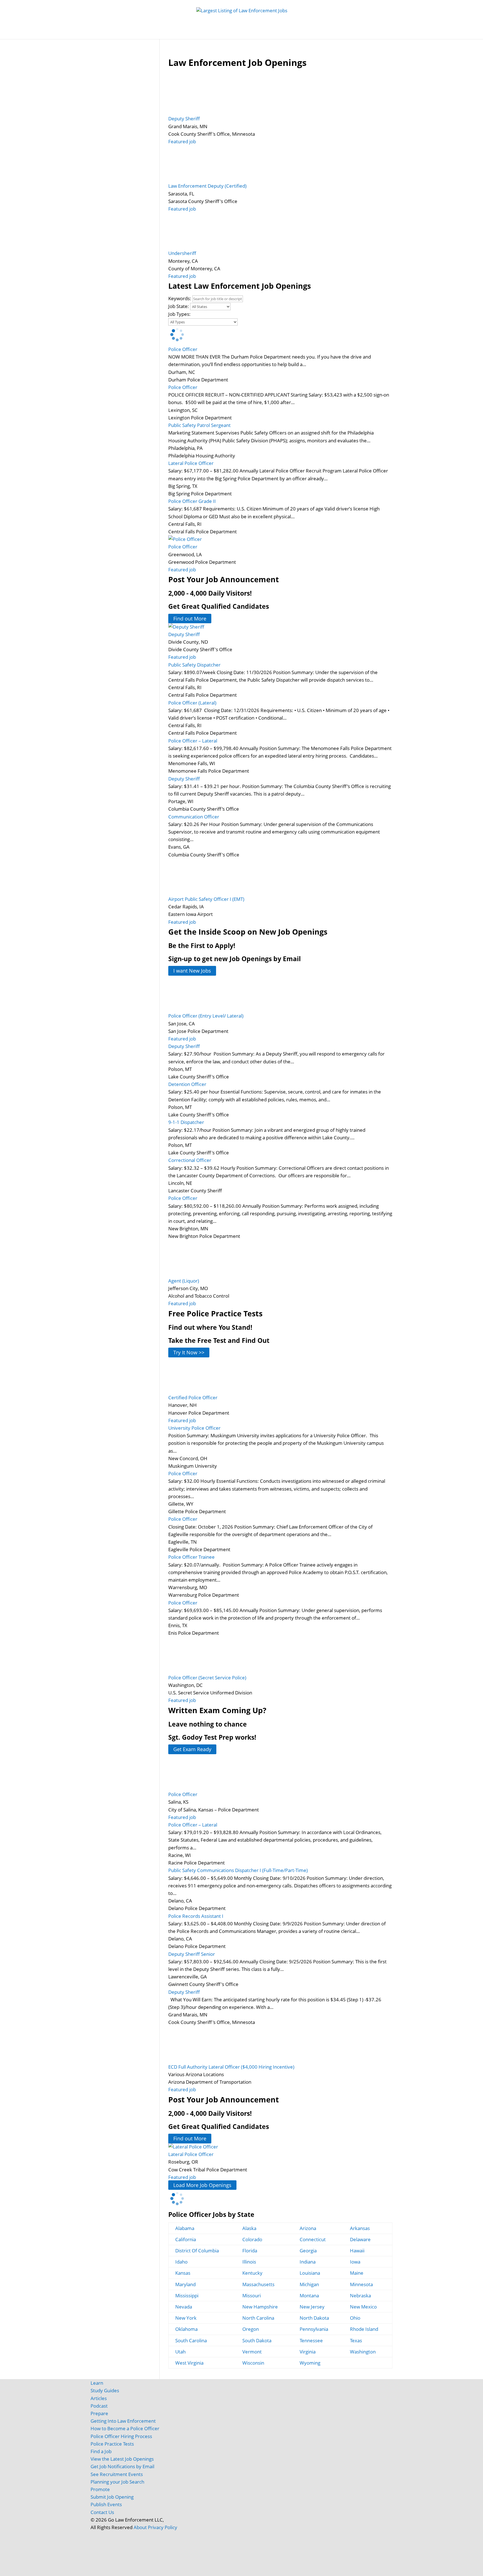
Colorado (252, 2239)
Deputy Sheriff (184, 119)
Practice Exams (245, 34)
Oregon (251, 2329)
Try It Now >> (189, 1352)
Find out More (190, 619)
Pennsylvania (314, 2329)
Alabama (185, 2228)
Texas (356, 2340)
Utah (180, 2352)
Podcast (99, 2406)
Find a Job (101, 2451)
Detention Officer (187, 1084)
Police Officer (183, 349)
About (140, 2527)
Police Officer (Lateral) (192, 703)
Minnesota (361, 2284)
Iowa (355, 2262)
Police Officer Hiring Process (121, 2436)
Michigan (309, 2284)
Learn (97, 2383)
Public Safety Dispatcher (194, 665)
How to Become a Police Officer (125, 2428)
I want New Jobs (192, 971)
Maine (357, 2273)
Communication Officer (194, 817)
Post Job (177, 34)
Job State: (179, 306)
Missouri (252, 2296)
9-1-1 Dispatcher (186, 1122)
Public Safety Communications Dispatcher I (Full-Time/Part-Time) (238, 1870)
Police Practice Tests (112, 2444)
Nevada (184, 2307)
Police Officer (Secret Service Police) (207, 1678)
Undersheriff (182, 253)
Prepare (99, 2413)
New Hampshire (260, 2307)
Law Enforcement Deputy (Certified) (207, 186)
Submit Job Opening (112, 2497)
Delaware (360, 2239)
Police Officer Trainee (191, 1557)
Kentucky (252, 2273)
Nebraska (360, 2296)
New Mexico (363, 2307)
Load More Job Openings (202, 2185)
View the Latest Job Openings (122, 2459)
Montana (309, 2296)
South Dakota (257, 2340)
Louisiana (310, 2273)
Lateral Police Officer (191, 463)
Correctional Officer (190, 1160)
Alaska (249, 2228)
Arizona (308, 2228)
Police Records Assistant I (196, 1916)
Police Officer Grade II (192, 501)
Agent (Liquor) (184, 1281)
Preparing (284, 34)
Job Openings (147, 34)
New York (186, 2318)
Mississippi (187, 2296)
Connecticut (313, 2239)
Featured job (182, 141)
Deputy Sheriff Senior (192, 1954)
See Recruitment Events (117, 2474)
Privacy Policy (163, 2527)
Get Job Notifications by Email (122, 2466)
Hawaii (357, 2251)
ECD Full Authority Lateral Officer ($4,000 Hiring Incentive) (231, 2067)
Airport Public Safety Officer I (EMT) (206, 899)
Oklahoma (186, 2329)
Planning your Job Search (117, 2482)
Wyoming (310, 2363)
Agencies (340, 34)
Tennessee (311, 2340)
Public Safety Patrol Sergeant (199, 425)
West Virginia (189, 2363)
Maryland (185, 2284)
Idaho (181, 2262)
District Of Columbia (197, 2251)
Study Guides (208, 34)
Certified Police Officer (193, 1397)
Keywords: (180, 298)
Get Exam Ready (192, 1749)
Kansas (183, 2273)
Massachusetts (258, 2284)
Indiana (308, 2262)
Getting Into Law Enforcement (123, 2421)
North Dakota (314, 2318)
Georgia (308, 2251)
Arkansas (360, 2228)
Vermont (252, 2352)
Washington (363, 2352)
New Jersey (312, 2307)
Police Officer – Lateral (193, 741)
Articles (316, 34)
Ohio (355, 2318)
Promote (100, 2489)
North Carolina (258, 2318)
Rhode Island (364, 2329)
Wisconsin (253, 2363)
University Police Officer (194, 1428)
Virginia (308, 2352)
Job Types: (179, 314)
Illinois (249, 2262)
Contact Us (102, 2512)
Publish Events (106, 2504)
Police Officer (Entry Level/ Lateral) (206, 1016)
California (186, 2239)
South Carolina (191, 2340)
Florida (250, 2251)
